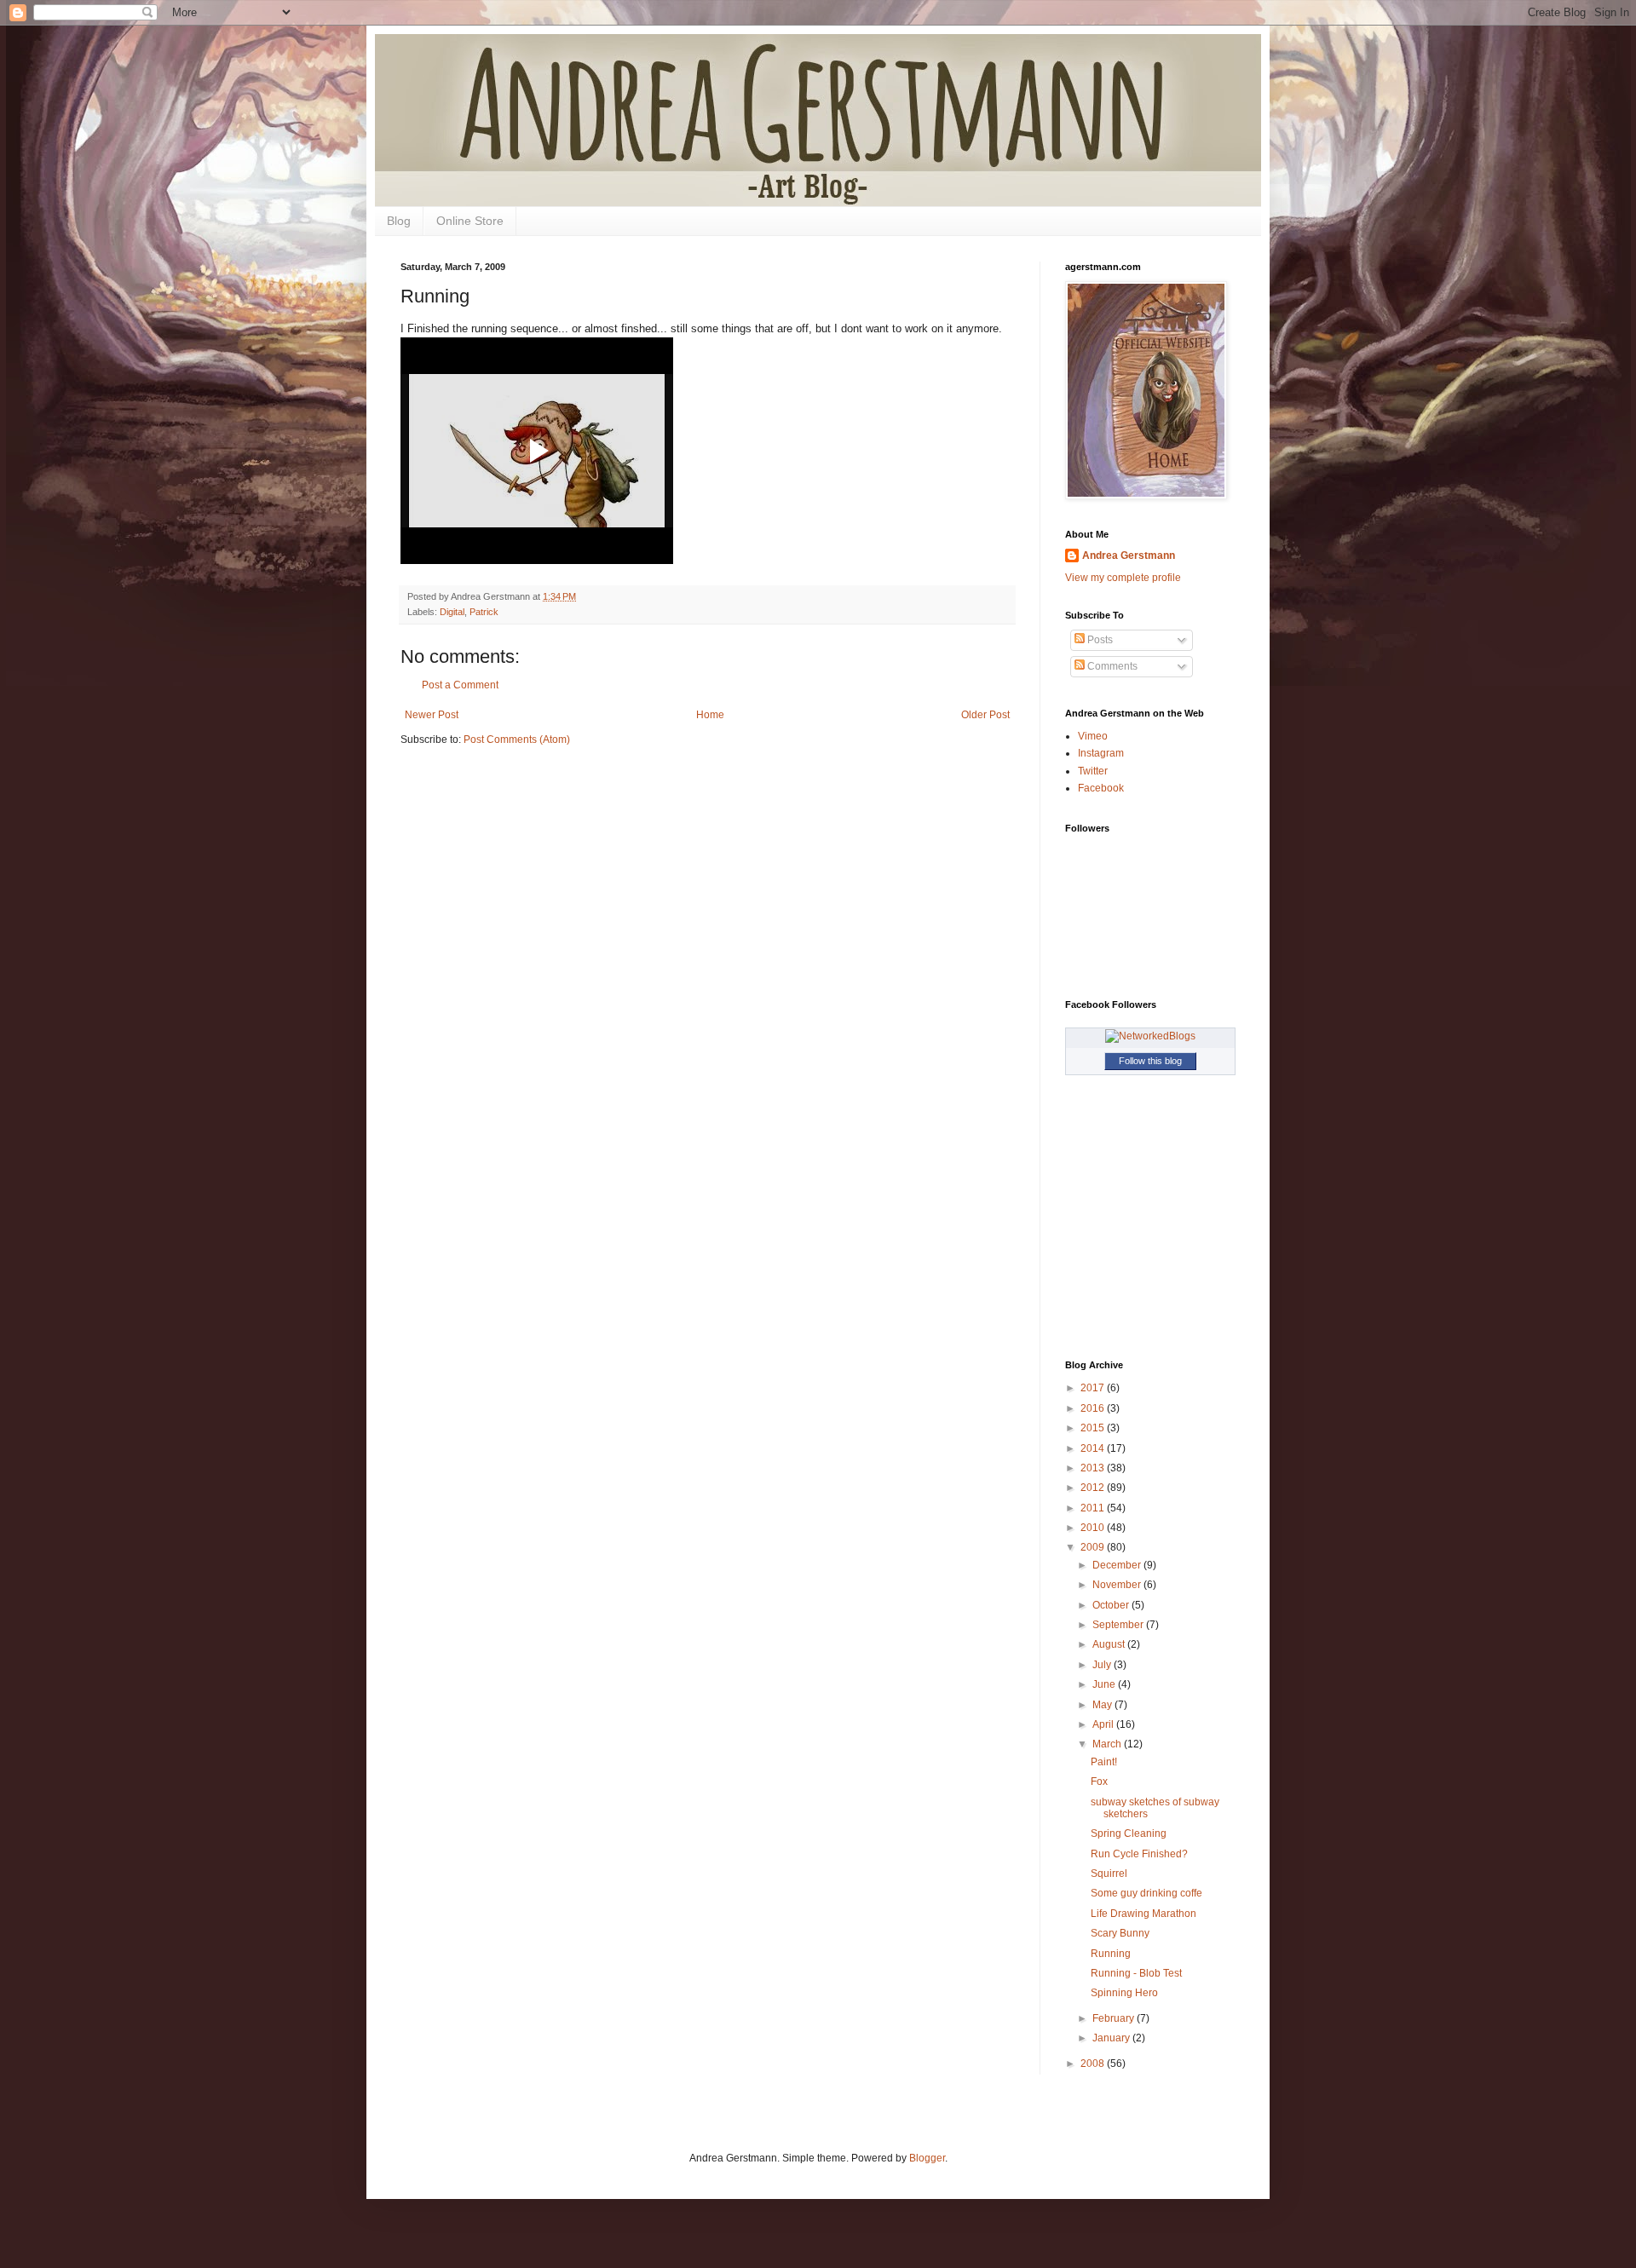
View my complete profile (1123, 578)
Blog (399, 221)
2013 (1094, 1468)
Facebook (1101, 788)
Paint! (1104, 1762)
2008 (1094, 2064)
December (1118, 1565)
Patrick (484, 612)
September (1119, 1625)
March (1108, 1744)
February (1115, 2018)
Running (1111, 1954)
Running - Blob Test (1136, 1973)
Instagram (1101, 753)
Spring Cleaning (1129, 1833)
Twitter (1093, 771)
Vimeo (1093, 736)
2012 (1094, 1488)
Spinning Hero (1124, 1993)
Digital (452, 612)
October (1112, 1605)
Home (710, 715)
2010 (1094, 1528)
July (1103, 1665)
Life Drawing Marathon (1143, 1914)
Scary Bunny (1120, 1933)
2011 (1094, 1508)
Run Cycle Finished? (1139, 1854)
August (1110, 1644)
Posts (1099, 640)
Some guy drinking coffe (1146, 1893)
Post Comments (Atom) (517, 740)
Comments (1111, 666)
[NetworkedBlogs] (1150, 1036)
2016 (1094, 1408)
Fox (1099, 1782)
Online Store (470, 221)
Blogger (927, 2158)
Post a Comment (460, 685)
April (1104, 1724)
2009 (1094, 1547)
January (1112, 2038)
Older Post (985, 715)
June (1105, 1684)
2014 (1094, 1448)
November (1118, 1585)
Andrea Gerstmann (1129, 555)
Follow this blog (1150, 1061)
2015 (1094, 1428)
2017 (1094, 1388)
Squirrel (1109, 1874)
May (1103, 1705)
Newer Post (432, 715)
